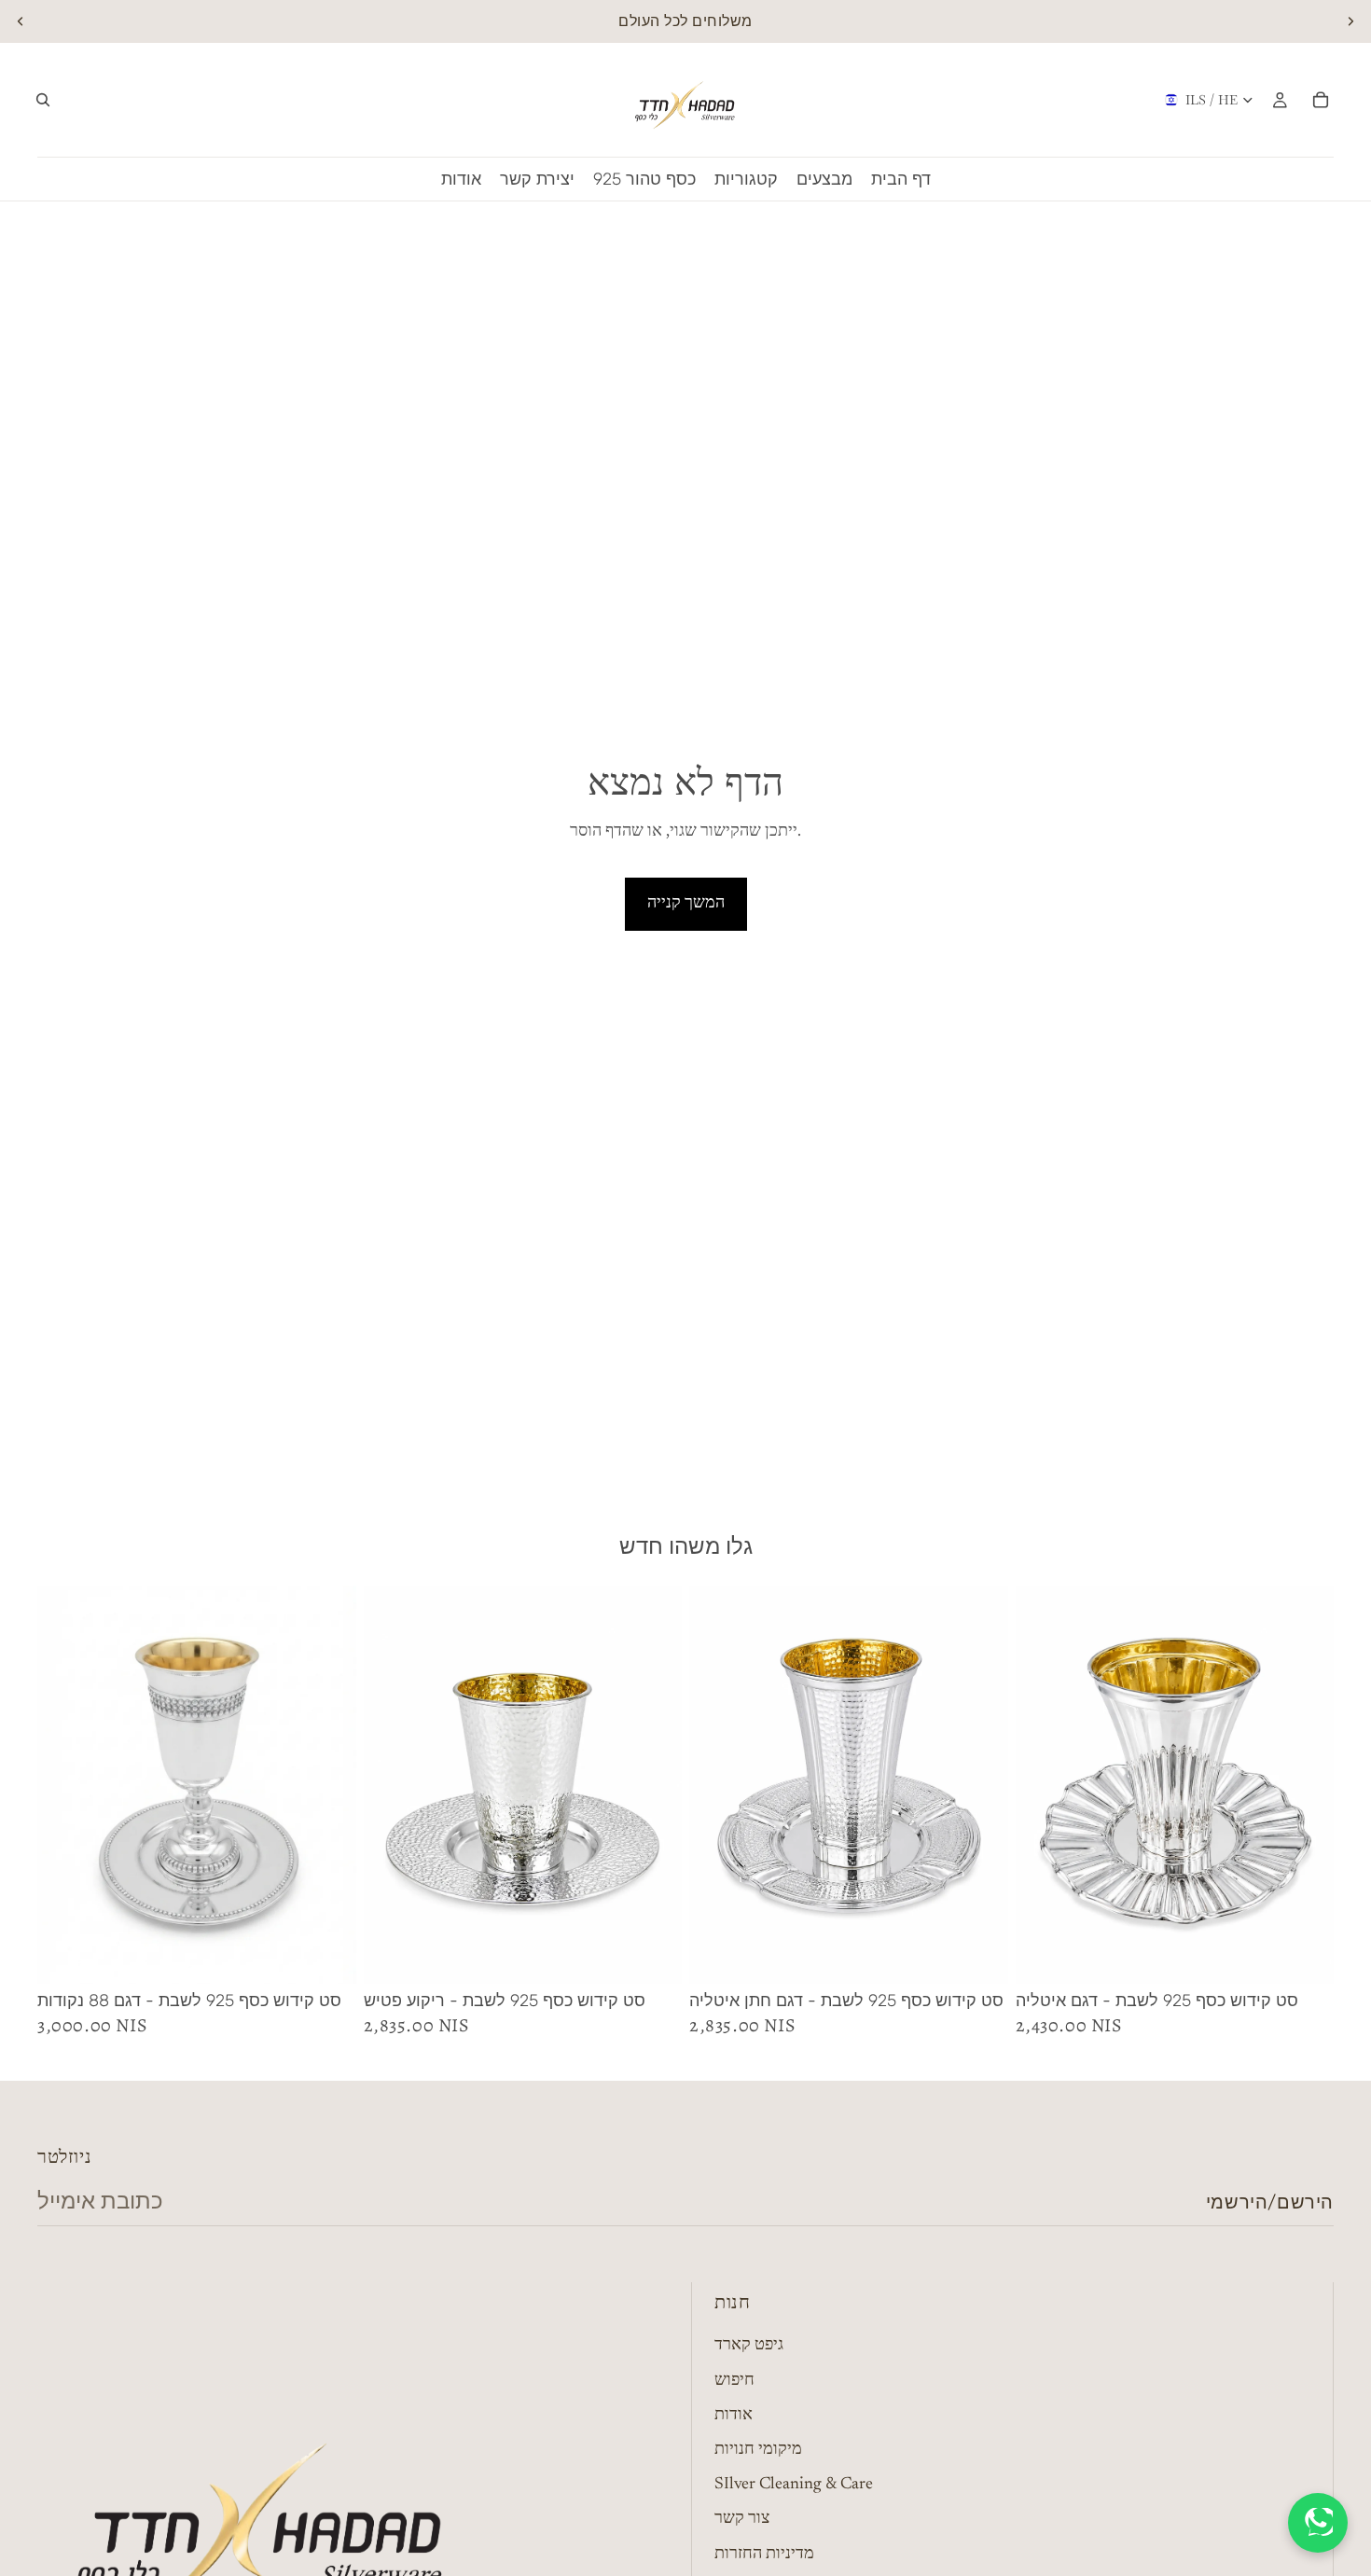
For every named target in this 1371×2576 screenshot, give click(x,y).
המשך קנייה (686, 904)
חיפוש (734, 2381)
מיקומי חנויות (758, 2450)
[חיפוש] (43, 100)
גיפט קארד (749, 2347)
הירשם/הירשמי (1270, 2202)
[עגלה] (1321, 100)
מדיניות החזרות (764, 2555)
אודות (734, 2416)
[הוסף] (327, 1956)
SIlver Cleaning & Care (794, 2486)
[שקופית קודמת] (21, 21)
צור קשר (742, 2520)
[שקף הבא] (1350, 21)
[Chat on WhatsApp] (1318, 2523)
